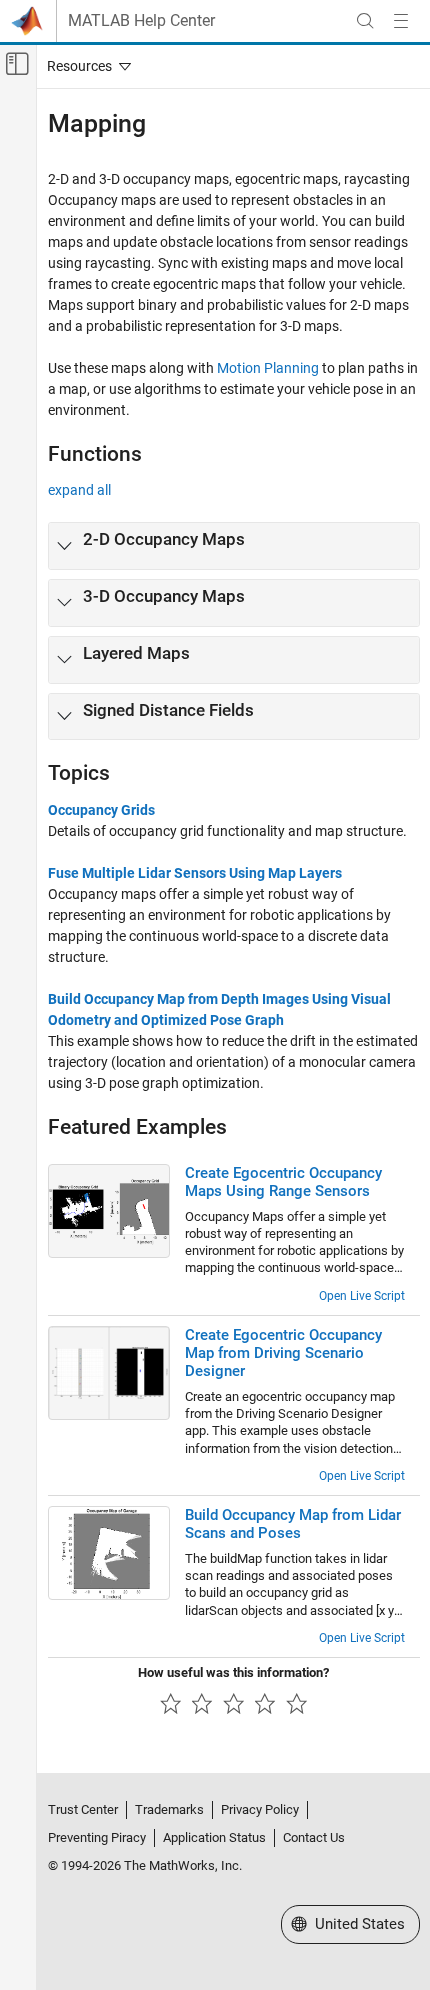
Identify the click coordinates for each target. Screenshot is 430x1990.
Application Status (214, 1837)
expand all (79, 490)
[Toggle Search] (365, 21)
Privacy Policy (260, 1809)
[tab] (234, 546)
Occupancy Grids (101, 810)
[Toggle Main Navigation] (401, 21)
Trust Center (83, 1809)
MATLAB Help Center (141, 21)
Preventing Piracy (97, 1837)
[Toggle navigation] (85, 66)
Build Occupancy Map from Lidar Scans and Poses (293, 1524)
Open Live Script (362, 1296)
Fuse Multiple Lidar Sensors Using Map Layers (195, 873)
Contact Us (314, 1837)
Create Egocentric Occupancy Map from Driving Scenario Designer (283, 1353)
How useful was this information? (233, 1672)
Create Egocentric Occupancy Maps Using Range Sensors (283, 1182)
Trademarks (169, 1809)
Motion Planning (268, 368)
